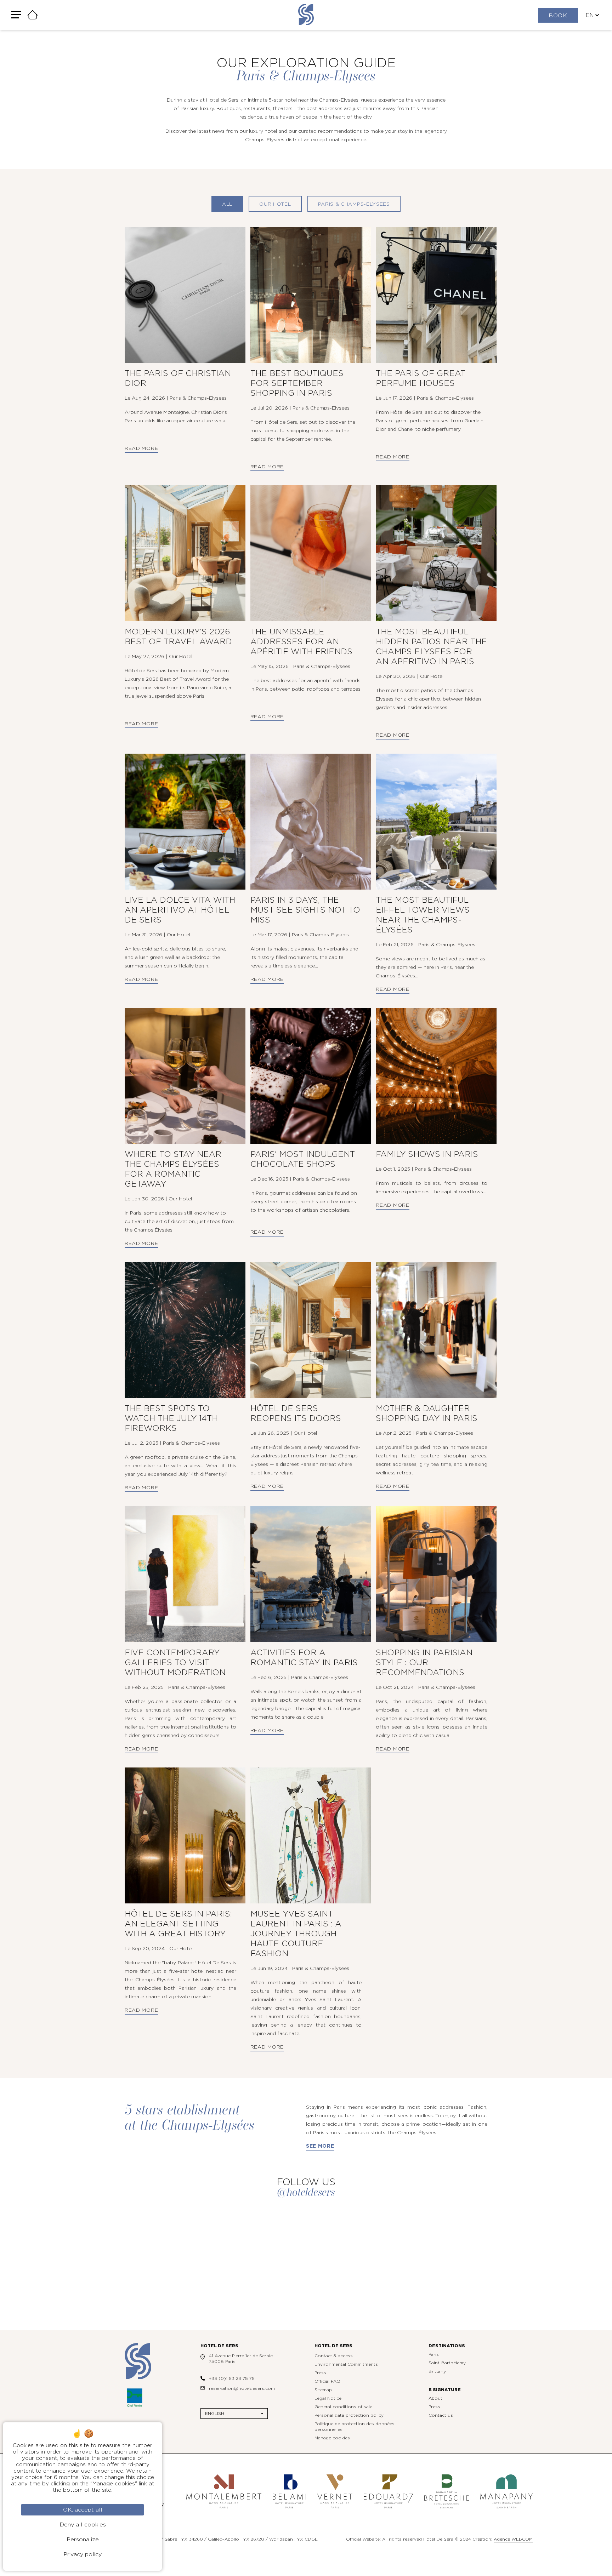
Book (558, 16)
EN (590, 15)
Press (320, 2373)
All (227, 204)
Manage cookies (332, 2438)
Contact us (441, 2415)
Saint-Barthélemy (447, 2363)
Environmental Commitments (346, 2364)
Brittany (437, 2371)
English (215, 2414)
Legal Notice (328, 2398)
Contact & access (334, 2356)
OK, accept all (83, 2510)
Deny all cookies (83, 2525)
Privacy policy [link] (83, 2554)
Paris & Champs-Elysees (354, 204)
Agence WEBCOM (513, 2539)
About (435, 2398)
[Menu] (16, 15)
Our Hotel (275, 204)
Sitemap (323, 2390)
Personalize (83, 2540)
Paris (434, 2354)
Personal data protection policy (349, 2415)
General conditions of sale (343, 2407)
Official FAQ (327, 2381)
